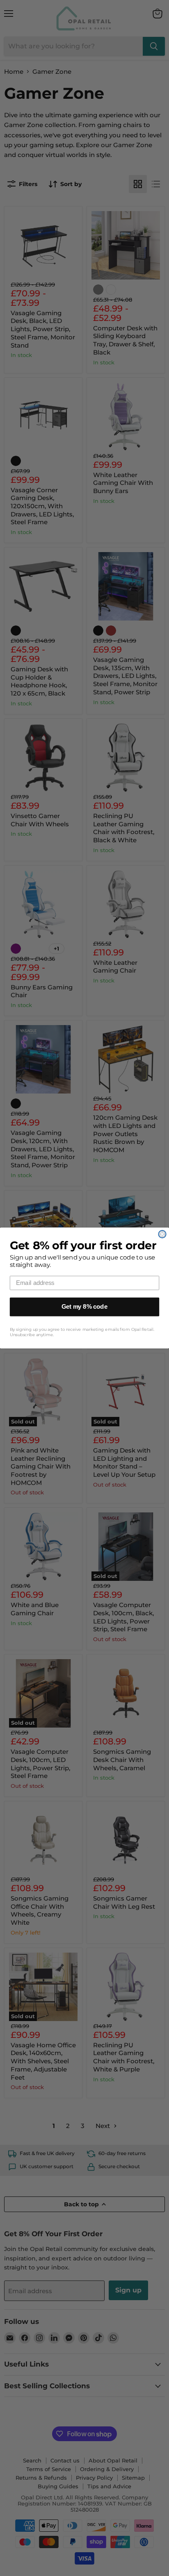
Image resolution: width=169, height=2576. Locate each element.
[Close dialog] (162, 1234)
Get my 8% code (84, 1307)
